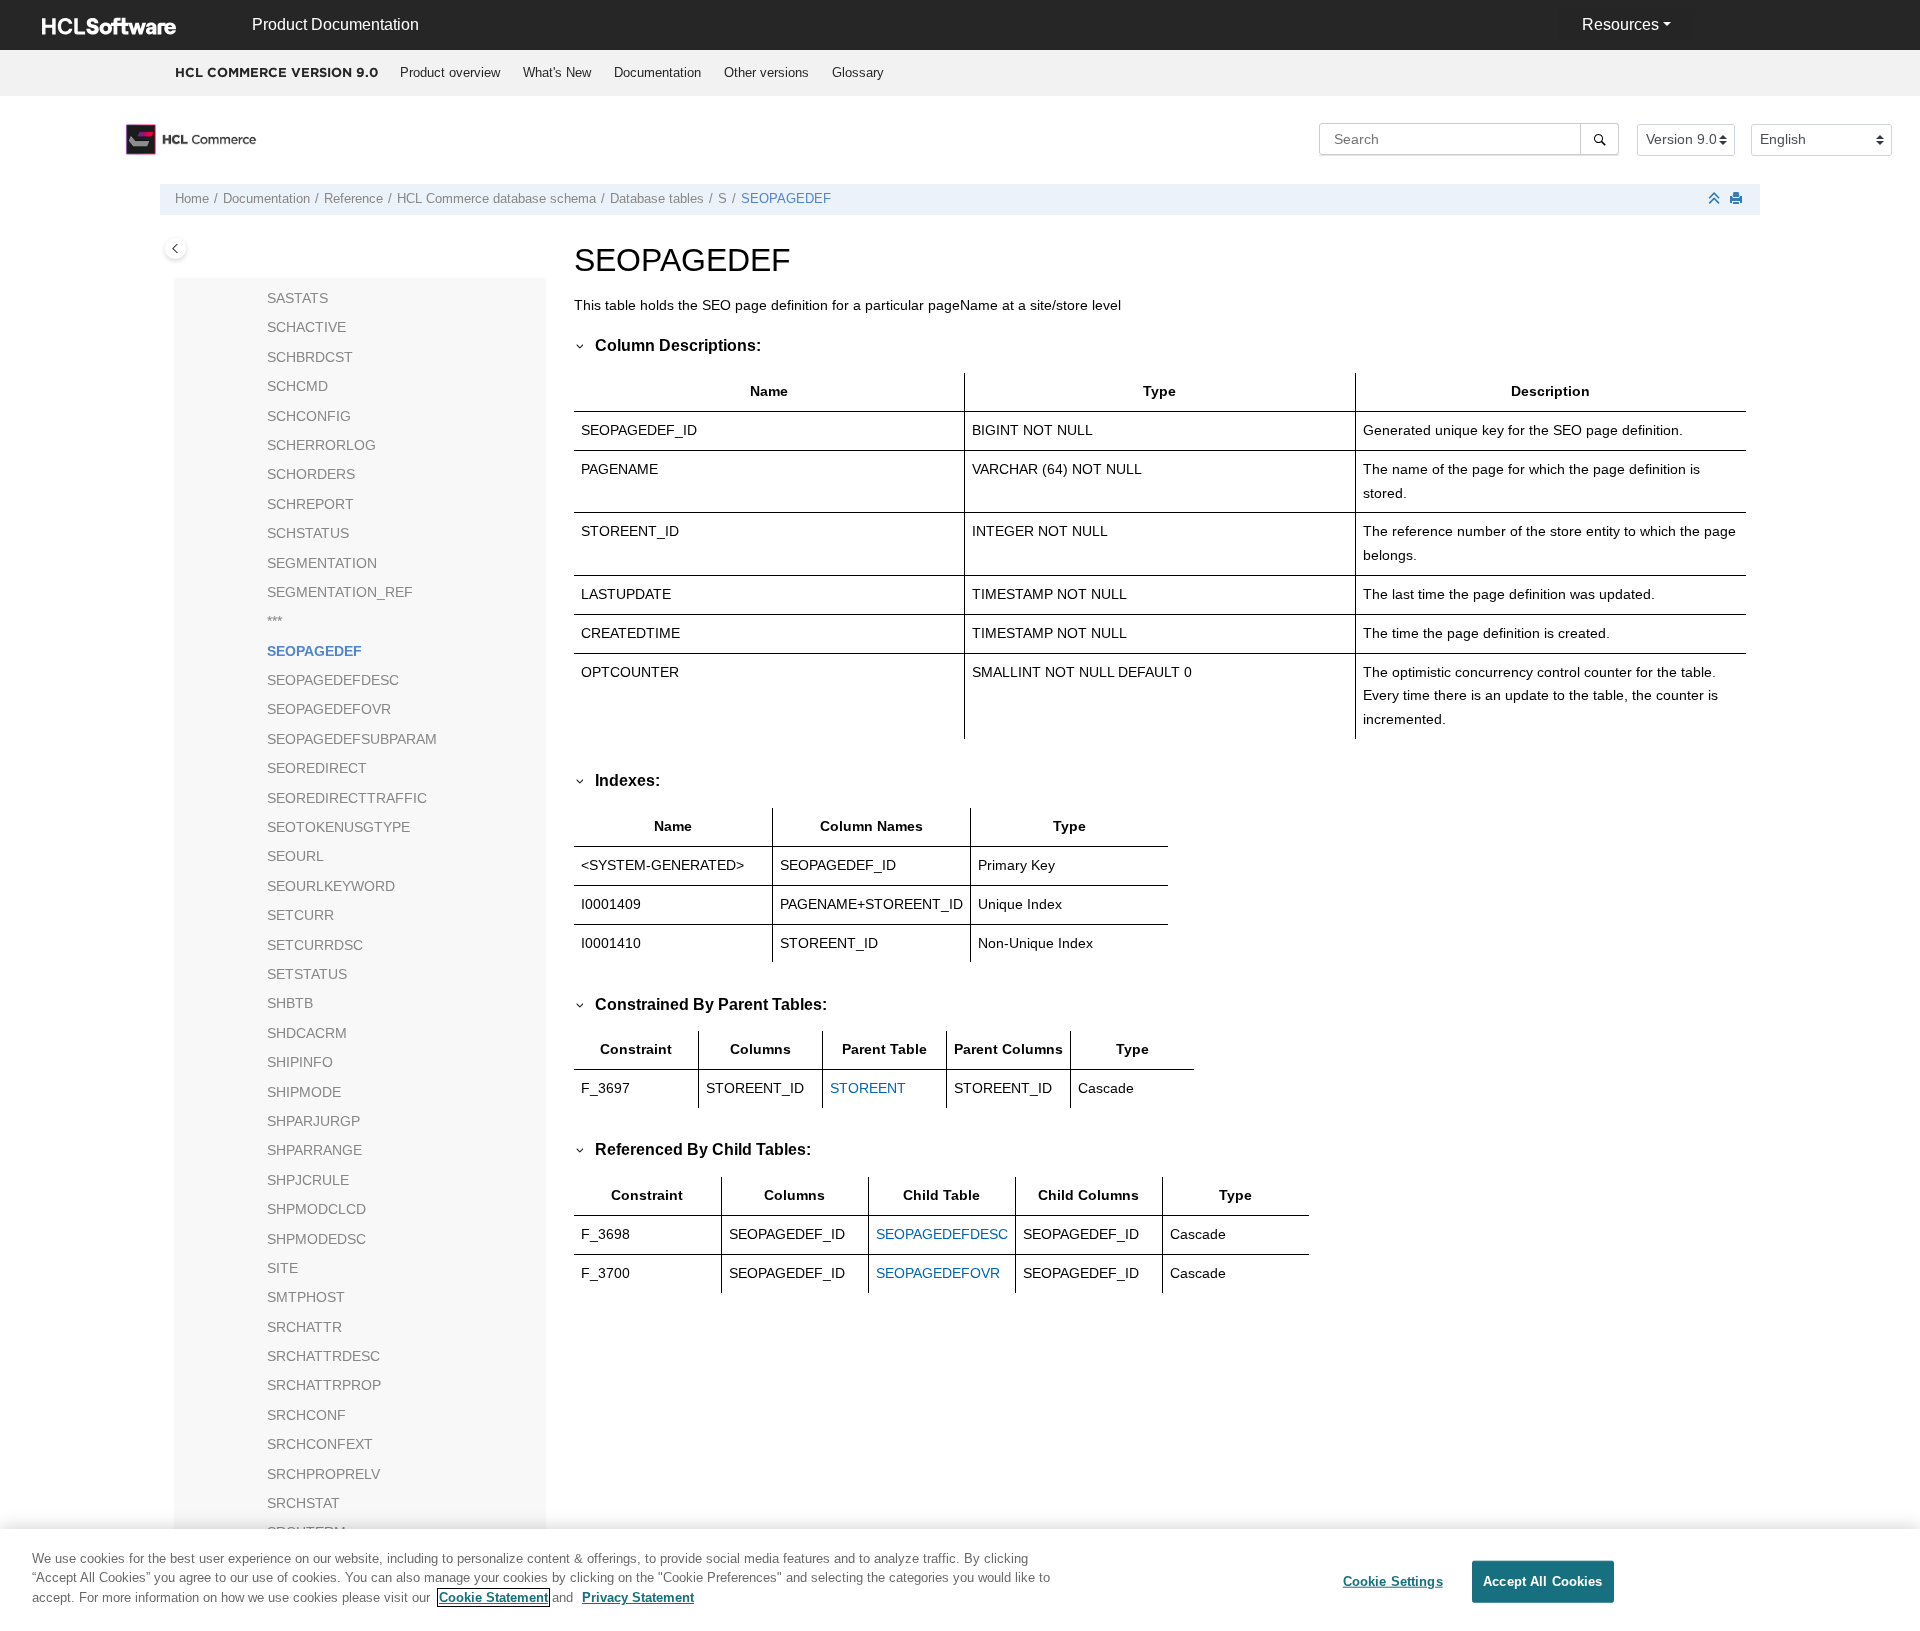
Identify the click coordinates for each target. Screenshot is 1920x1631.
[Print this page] (1738, 199)
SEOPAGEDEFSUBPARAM (352, 739)
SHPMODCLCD (316, 1209)
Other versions (766, 72)
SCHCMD (297, 386)
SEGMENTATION (322, 563)
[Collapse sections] (1716, 199)
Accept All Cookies (1542, 1581)
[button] (259, 299)
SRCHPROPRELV (323, 1474)
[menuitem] (449, 73)
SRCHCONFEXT (320, 1444)
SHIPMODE (304, 1092)
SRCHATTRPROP (324, 1385)
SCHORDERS (311, 474)
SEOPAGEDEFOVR (329, 709)
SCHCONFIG (309, 416)
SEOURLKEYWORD (331, 886)
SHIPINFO (300, 1062)
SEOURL (295, 856)
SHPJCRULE (308, 1180)
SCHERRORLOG (321, 445)
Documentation (657, 72)
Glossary (858, 72)
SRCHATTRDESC (323, 1356)
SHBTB (290, 1003)
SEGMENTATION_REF (340, 592)
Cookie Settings (1393, 1581)
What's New (557, 72)
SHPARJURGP (313, 1121)
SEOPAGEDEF (786, 199)
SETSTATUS (307, 974)
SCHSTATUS (308, 533)
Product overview (450, 72)
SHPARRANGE (314, 1150)
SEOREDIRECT (317, 768)
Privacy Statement (638, 1597)
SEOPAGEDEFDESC (333, 680)
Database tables (657, 199)
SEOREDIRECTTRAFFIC (347, 798)
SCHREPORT (310, 504)
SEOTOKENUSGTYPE (338, 827)
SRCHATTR (304, 1327)
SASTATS (297, 298)
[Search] (1599, 139)
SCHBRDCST (310, 357)
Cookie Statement (493, 1597)
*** (274, 621)
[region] (960, 1580)
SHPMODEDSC (316, 1239)
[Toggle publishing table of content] (175, 248)
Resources (1620, 24)
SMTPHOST (306, 1297)
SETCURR (300, 915)
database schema (496, 199)
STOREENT (868, 1088)
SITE (282, 1268)
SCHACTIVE (306, 327)
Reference (353, 199)
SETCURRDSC (315, 945)
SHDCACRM (307, 1033)
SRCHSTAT (303, 1503)
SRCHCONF (306, 1415)
